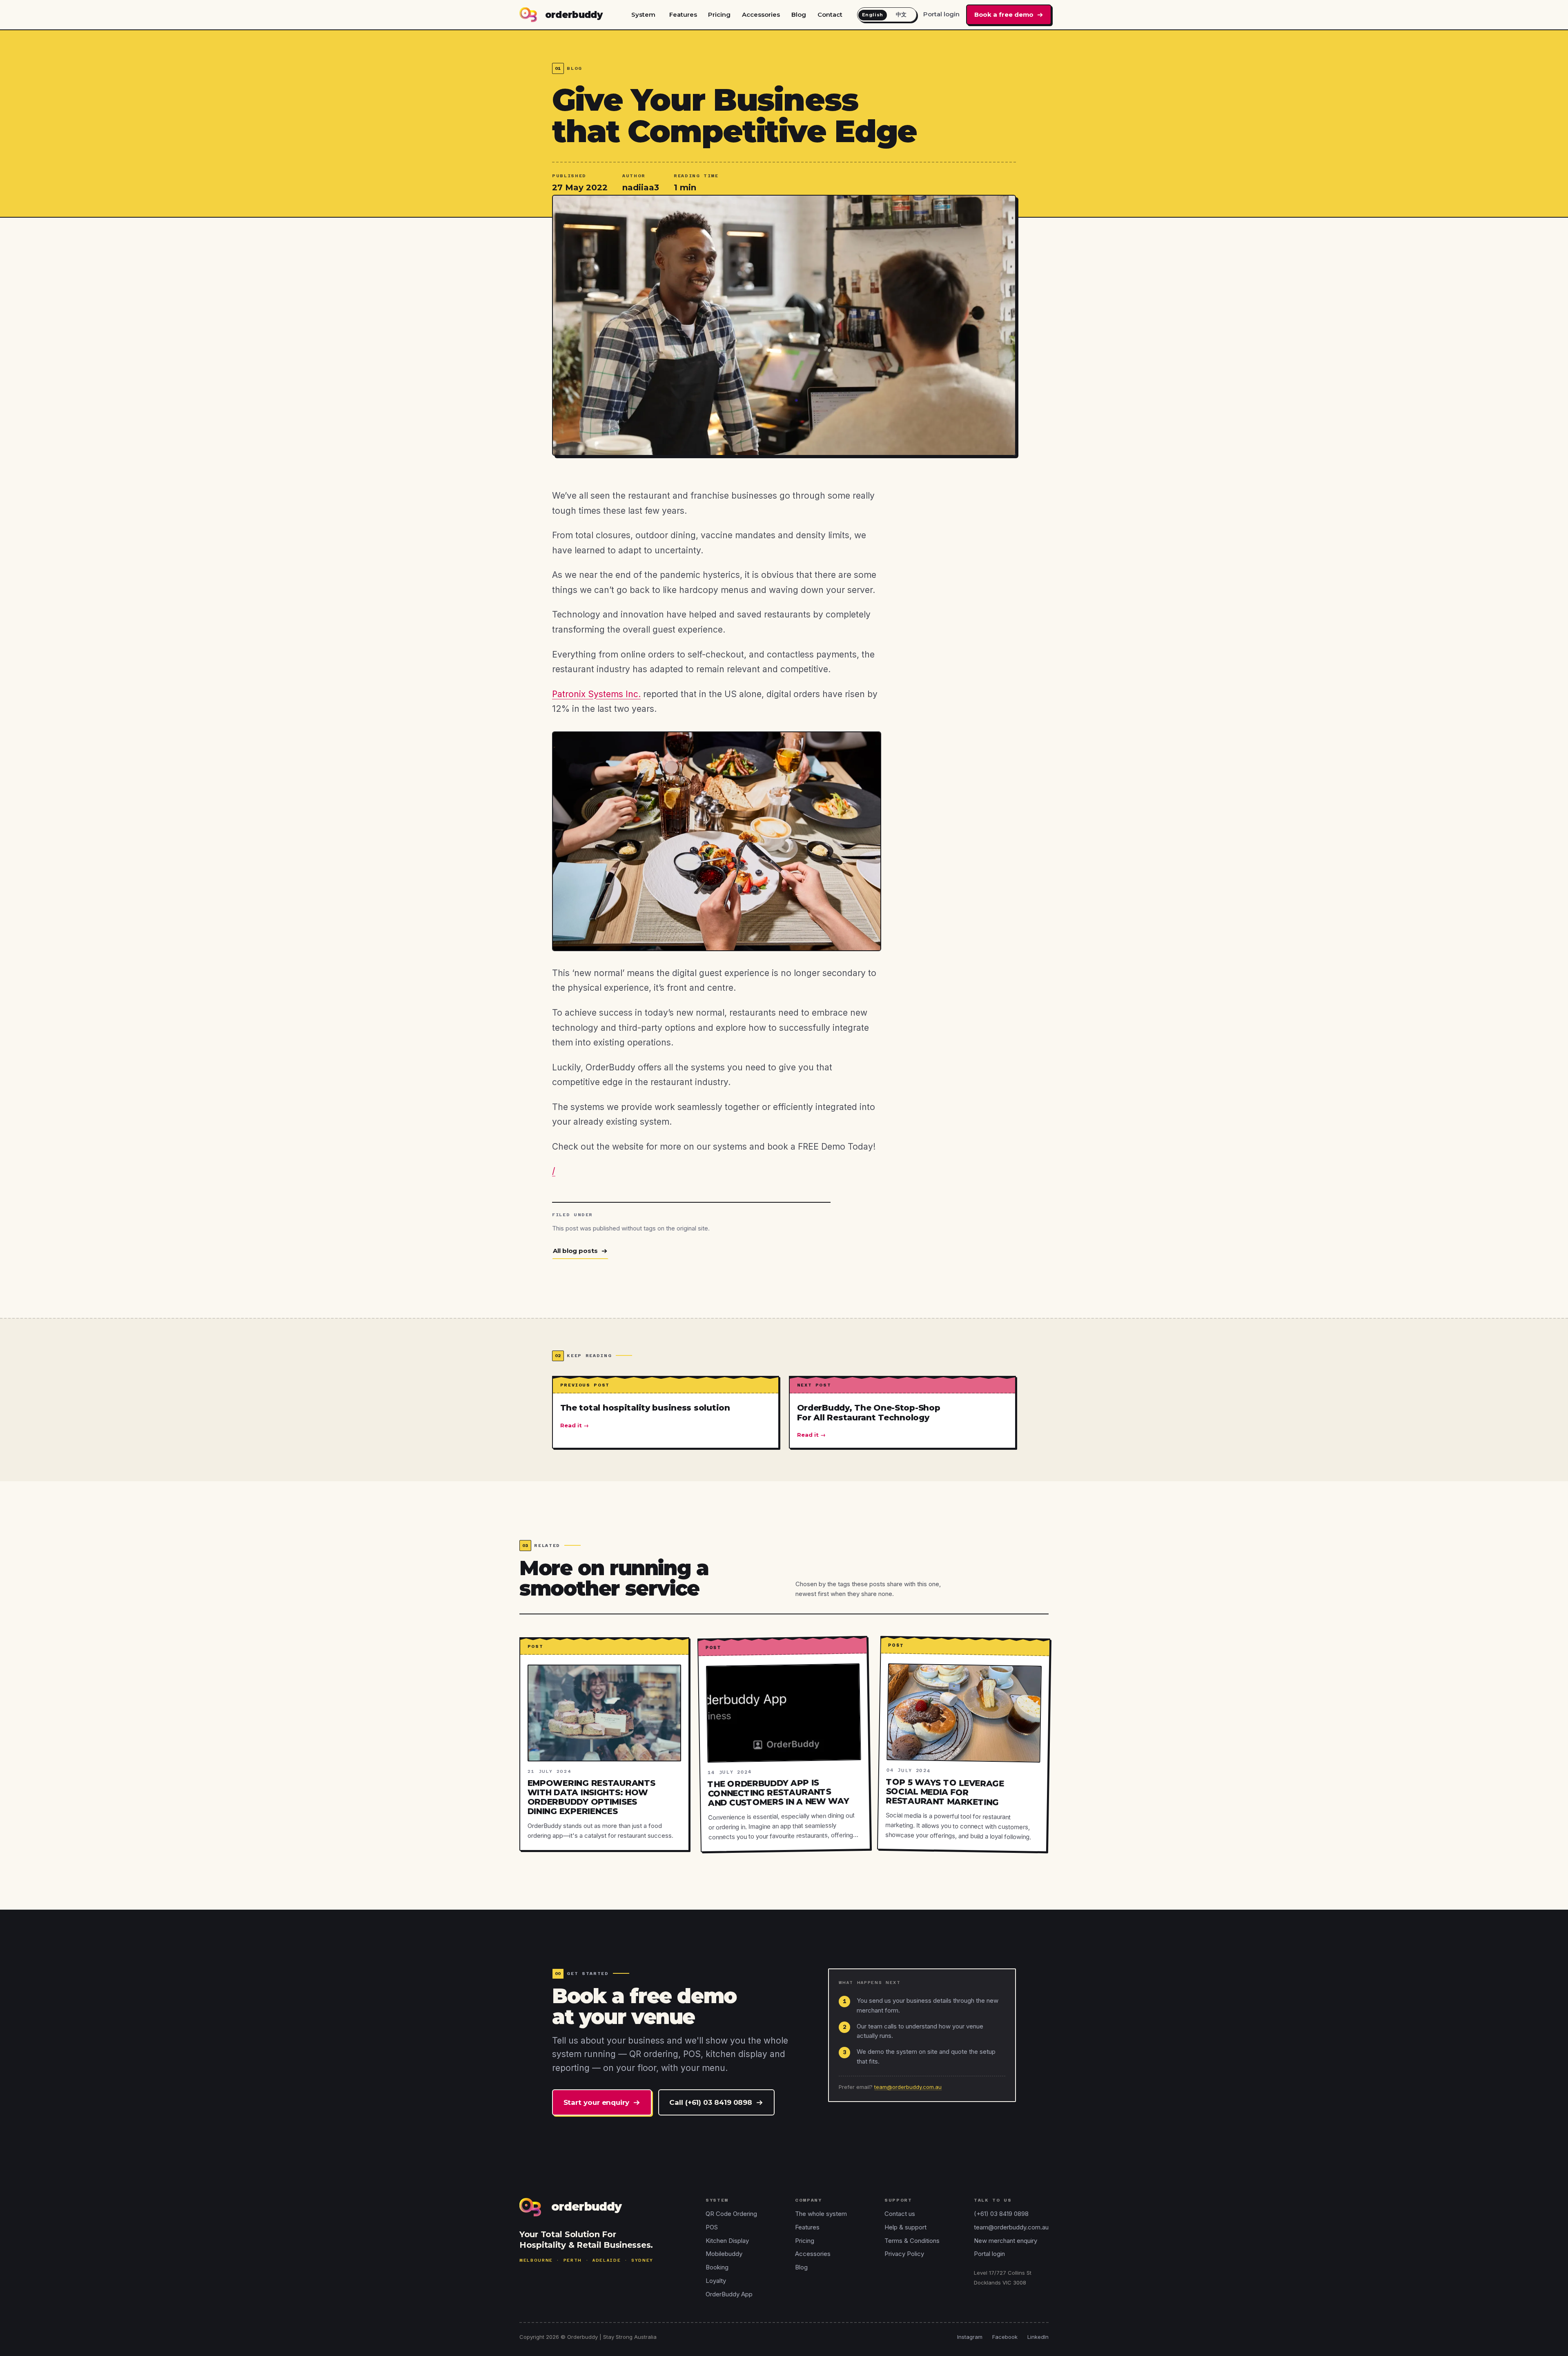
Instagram (970, 2337)
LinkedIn (1038, 2337)
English (873, 15)
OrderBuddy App (729, 2294)
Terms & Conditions (912, 2241)
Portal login (941, 14)
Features (683, 14)
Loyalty (716, 2281)
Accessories (761, 14)
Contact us (900, 2214)
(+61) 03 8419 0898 (1001, 2214)
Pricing (719, 14)
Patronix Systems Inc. (596, 694)
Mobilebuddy (724, 2254)
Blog (799, 14)
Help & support (905, 2227)
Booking (717, 2267)
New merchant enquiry (1006, 2241)
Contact (830, 14)
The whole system (821, 2214)
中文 (901, 14)
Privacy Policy (904, 2254)
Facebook (1005, 2337)
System (643, 14)
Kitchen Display (727, 2241)
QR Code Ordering (731, 2214)
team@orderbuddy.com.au (908, 2087)
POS (712, 2227)
